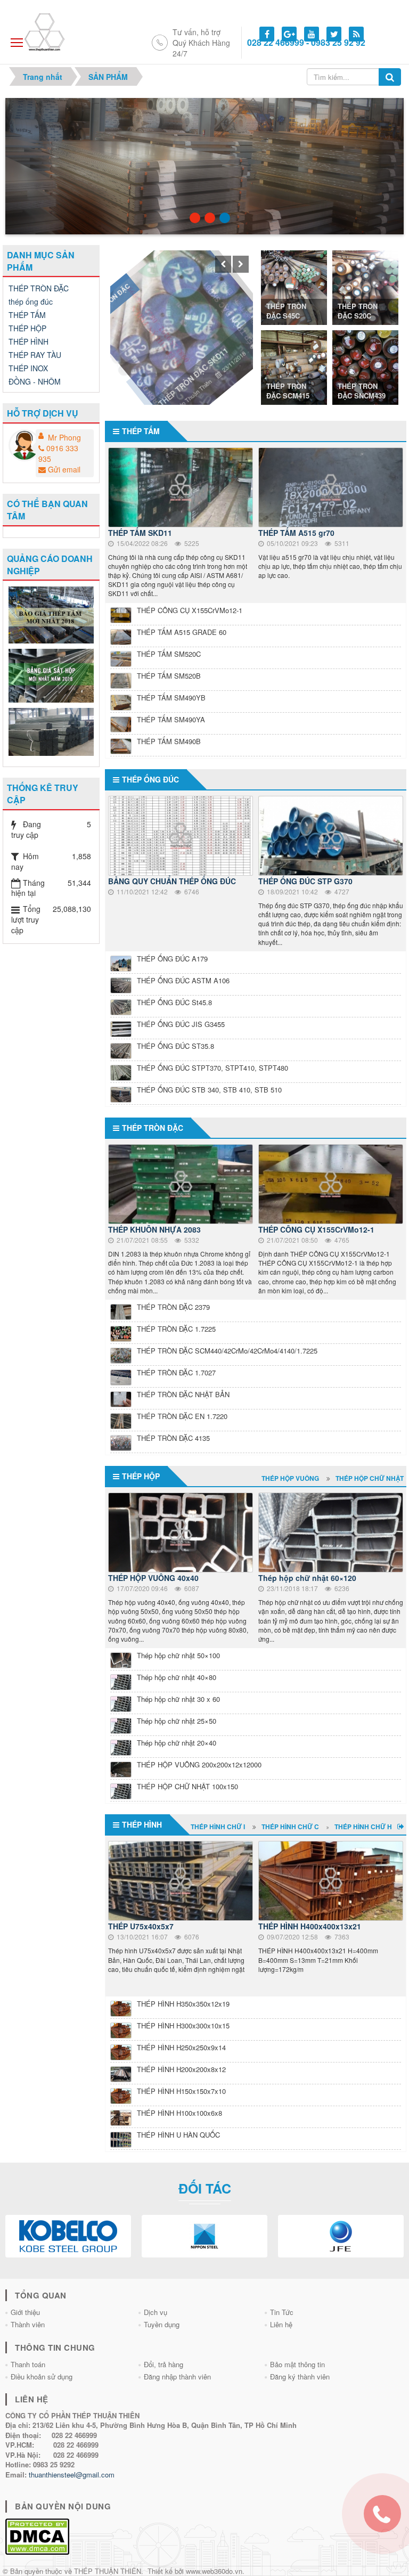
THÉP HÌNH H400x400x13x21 (310, 1926)
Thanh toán (28, 2364)
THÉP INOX (28, 368)
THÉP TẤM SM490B (169, 741)
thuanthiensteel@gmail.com (72, 2475)
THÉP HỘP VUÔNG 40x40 (153, 1578)
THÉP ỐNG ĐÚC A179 (172, 959)
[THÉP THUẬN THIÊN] (57, 31)
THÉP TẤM (141, 431)
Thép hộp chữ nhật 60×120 (307, 1578)
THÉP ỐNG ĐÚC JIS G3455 (181, 1024)
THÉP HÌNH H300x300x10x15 (183, 2025)
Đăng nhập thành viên (177, 2377)
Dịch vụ (156, 2312)
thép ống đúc (150, 779)
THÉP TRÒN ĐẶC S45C (286, 311)
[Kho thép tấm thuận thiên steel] (225, 218)
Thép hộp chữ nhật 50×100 (178, 1655)
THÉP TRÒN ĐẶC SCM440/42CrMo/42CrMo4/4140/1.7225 (227, 1351)
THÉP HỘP (141, 1476)
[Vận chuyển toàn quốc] (210, 218)
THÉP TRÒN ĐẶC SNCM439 (362, 391)
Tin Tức (282, 2312)
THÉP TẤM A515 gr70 (296, 533)
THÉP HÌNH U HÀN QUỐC (178, 2135)
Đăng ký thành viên (300, 2377)
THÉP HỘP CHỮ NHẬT (370, 1478)
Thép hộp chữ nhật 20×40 (177, 1743)
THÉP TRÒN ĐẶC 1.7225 (176, 1329)
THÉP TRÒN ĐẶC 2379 (173, 1307)
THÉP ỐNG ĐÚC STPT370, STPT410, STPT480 (212, 1068)
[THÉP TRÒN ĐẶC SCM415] (294, 366)
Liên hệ (281, 2324)
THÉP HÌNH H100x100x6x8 (179, 2113)
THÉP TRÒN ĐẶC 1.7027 (176, 1372)
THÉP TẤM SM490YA (171, 719)
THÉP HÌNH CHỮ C (290, 1827)
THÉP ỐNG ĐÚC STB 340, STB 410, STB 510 (209, 1090)
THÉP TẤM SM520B (169, 676)
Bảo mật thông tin (297, 2364)
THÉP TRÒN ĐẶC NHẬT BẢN (183, 1394)
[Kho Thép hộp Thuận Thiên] (195, 218)
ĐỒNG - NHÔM (35, 381)
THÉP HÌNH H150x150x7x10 (181, 2091)
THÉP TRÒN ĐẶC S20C (358, 311)
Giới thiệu (25, 2312)
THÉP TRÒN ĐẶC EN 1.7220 (182, 1416)
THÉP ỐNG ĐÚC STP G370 (305, 881)
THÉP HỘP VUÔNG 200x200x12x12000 (199, 1764)
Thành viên (28, 2324)
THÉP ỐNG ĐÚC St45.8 (174, 1002)
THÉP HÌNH (142, 1824)
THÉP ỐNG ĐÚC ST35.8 (175, 1046)
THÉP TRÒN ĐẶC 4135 (173, 1438)
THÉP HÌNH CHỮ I (218, 1827)
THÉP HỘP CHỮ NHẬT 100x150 (187, 1786)
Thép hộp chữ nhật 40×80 (177, 1677)
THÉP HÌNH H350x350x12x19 (183, 2004)
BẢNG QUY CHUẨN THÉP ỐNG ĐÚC (173, 881)
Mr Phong (64, 437)
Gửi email (64, 469)
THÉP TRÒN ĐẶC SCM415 (288, 391)
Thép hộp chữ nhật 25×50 (177, 1721)
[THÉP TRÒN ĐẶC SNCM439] (365, 366)
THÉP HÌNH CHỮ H (363, 1827)
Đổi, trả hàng (163, 2364)
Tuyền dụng (162, 2324)
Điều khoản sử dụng (42, 2377)
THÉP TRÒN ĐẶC (142, 261)
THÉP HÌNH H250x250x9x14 (181, 2047)
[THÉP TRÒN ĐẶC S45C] (294, 286)
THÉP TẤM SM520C (169, 654)
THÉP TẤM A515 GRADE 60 (182, 632)
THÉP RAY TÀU (35, 355)
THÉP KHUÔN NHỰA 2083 (154, 1229)
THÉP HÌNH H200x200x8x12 (181, 2069)
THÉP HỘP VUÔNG (290, 1478)
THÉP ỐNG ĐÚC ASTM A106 (183, 980)
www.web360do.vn (214, 2571)
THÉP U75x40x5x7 (141, 1926)
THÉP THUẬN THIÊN (108, 2571)
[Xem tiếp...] (402, 1826)
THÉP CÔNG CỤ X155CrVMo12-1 (190, 610)
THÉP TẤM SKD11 (140, 533)
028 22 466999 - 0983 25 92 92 (306, 43)
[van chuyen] (52, 731)
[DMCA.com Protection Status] (37, 2535)
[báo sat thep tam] (52, 614)
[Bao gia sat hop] (52, 674)
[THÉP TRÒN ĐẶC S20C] (365, 286)
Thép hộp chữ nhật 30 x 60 (178, 1699)
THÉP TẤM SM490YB (171, 698)
